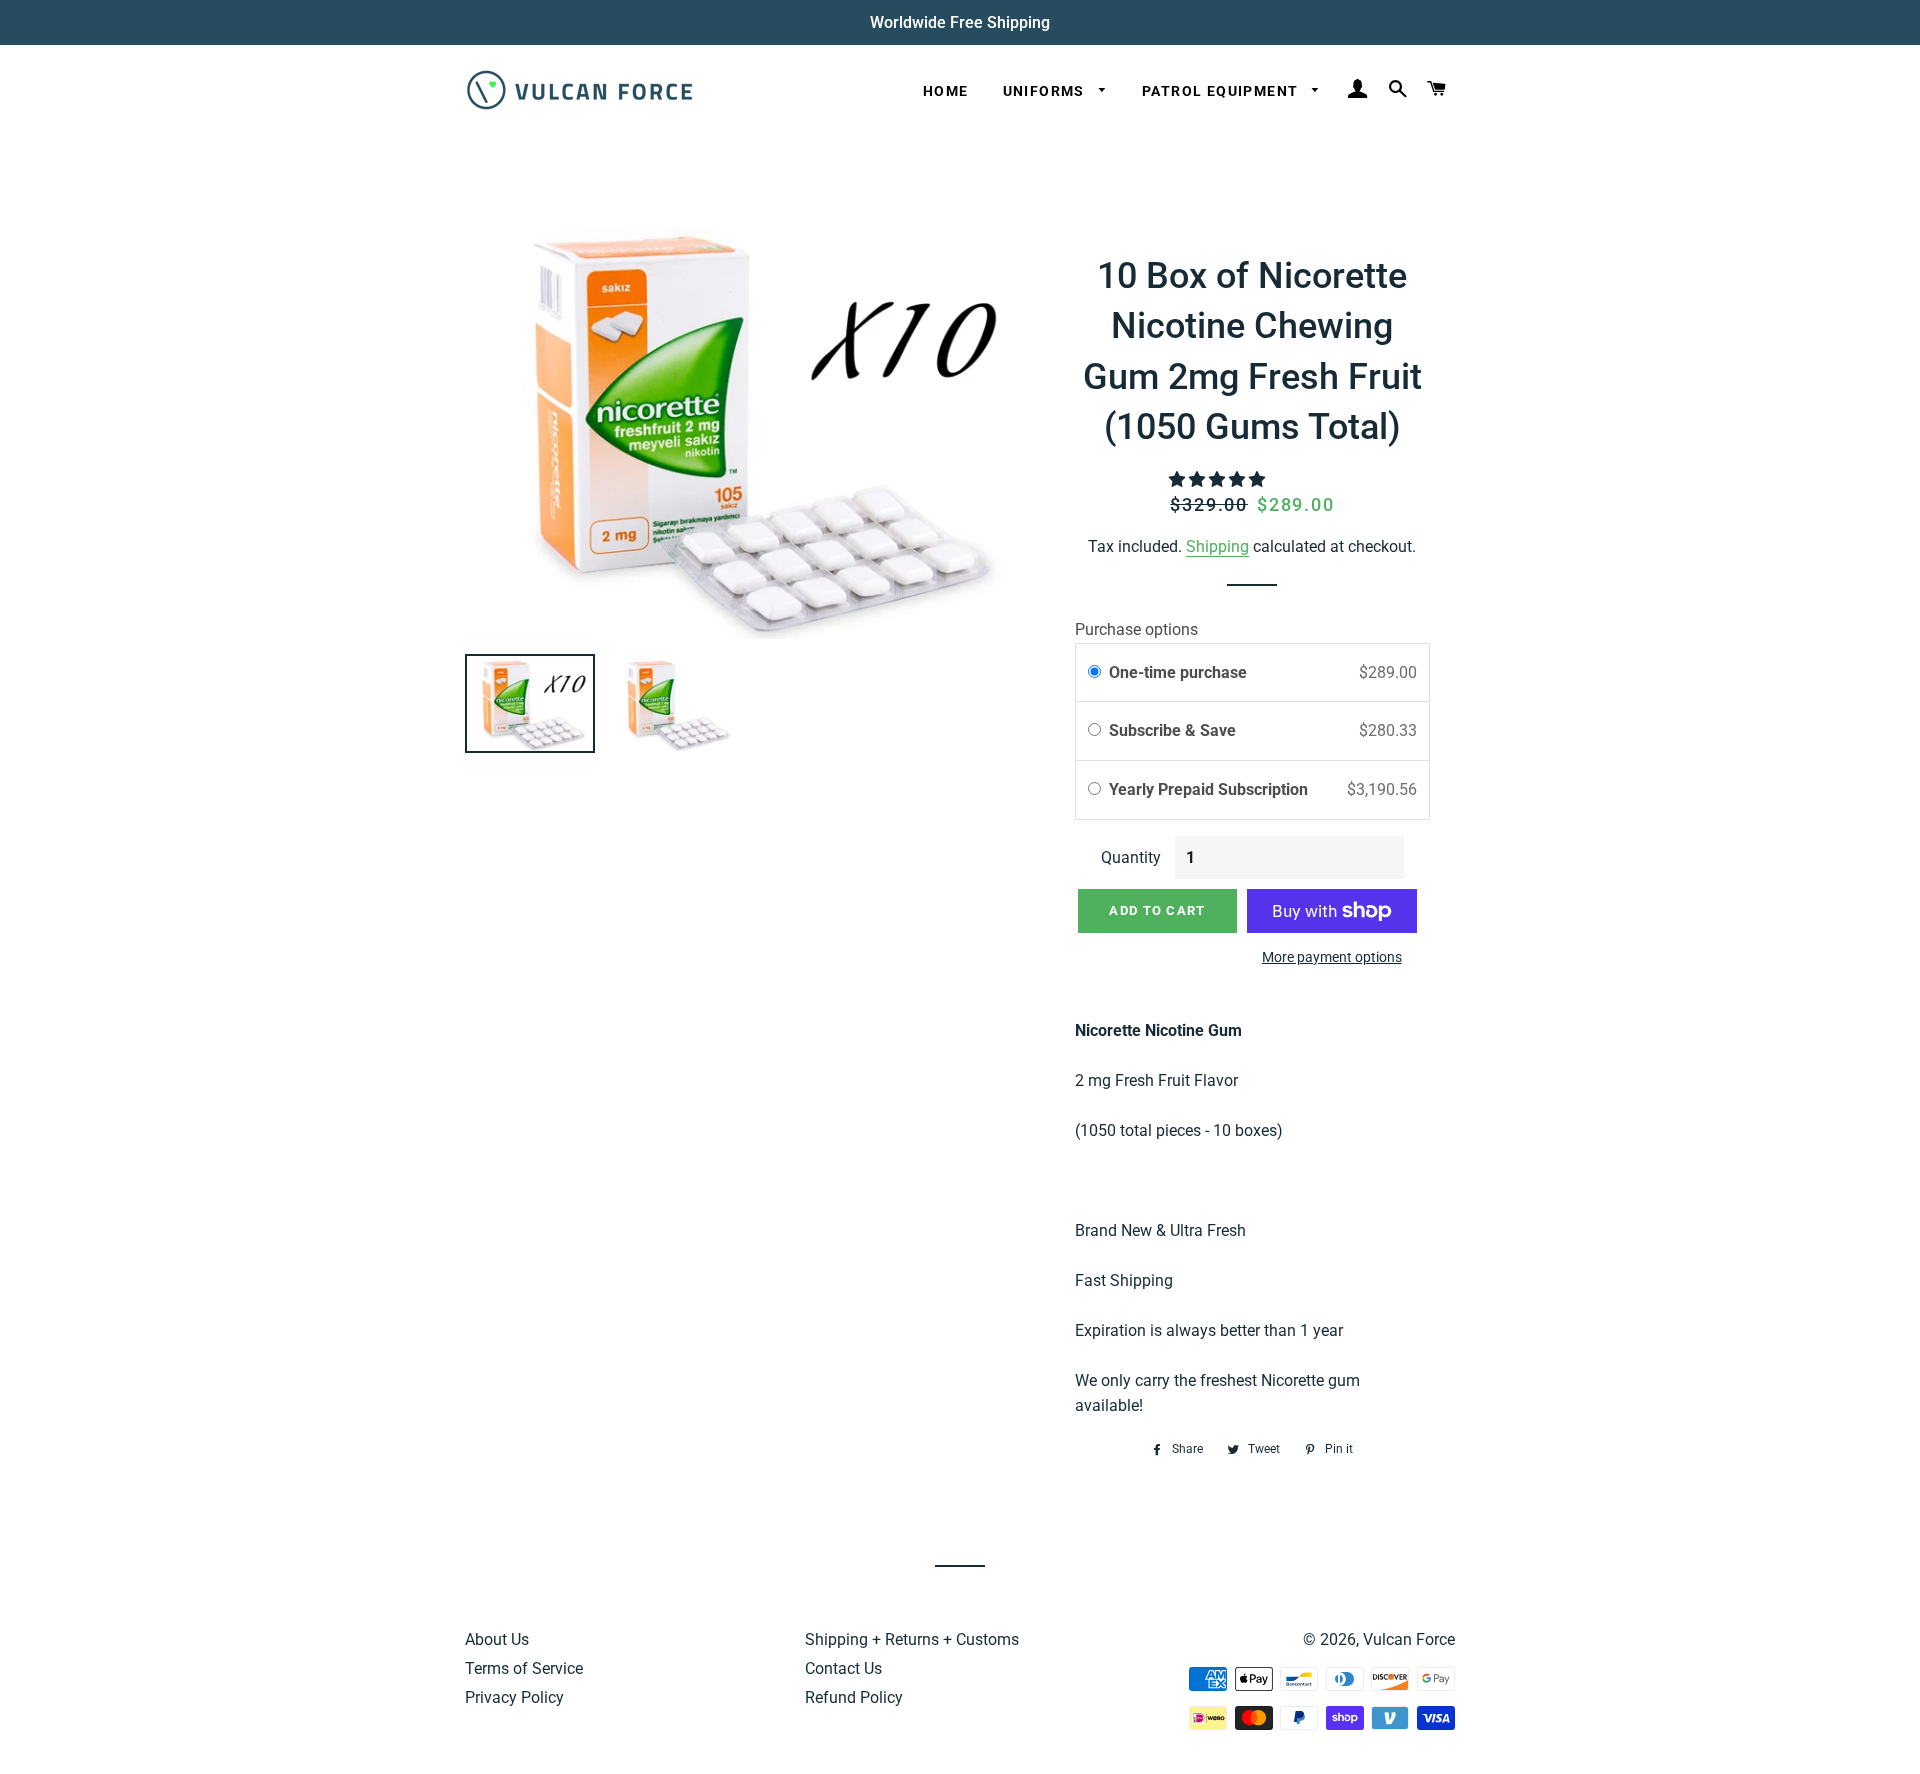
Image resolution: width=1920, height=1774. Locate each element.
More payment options (1332, 957)
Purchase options (1136, 629)
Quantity (1131, 857)
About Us (497, 1639)
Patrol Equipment (1222, 91)
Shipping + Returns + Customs (912, 1639)
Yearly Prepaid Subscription (1210, 789)
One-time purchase (1178, 672)
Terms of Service (524, 1668)
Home (946, 91)
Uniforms (1046, 91)
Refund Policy (854, 1697)
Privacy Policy (514, 1697)
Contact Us (843, 1668)
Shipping (1217, 546)
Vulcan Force (1409, 1639)
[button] (1219, 479)
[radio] (1094, 673)
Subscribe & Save (1174, 730)
